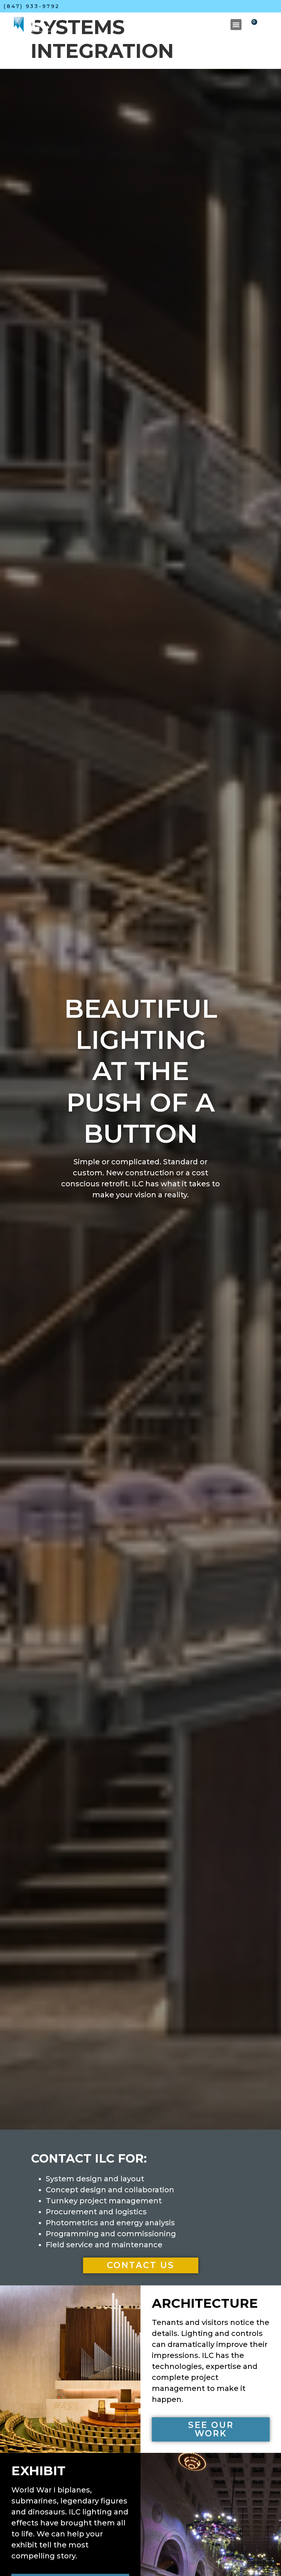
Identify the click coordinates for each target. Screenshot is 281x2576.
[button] (236, 25)
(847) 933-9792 (32, 6)
